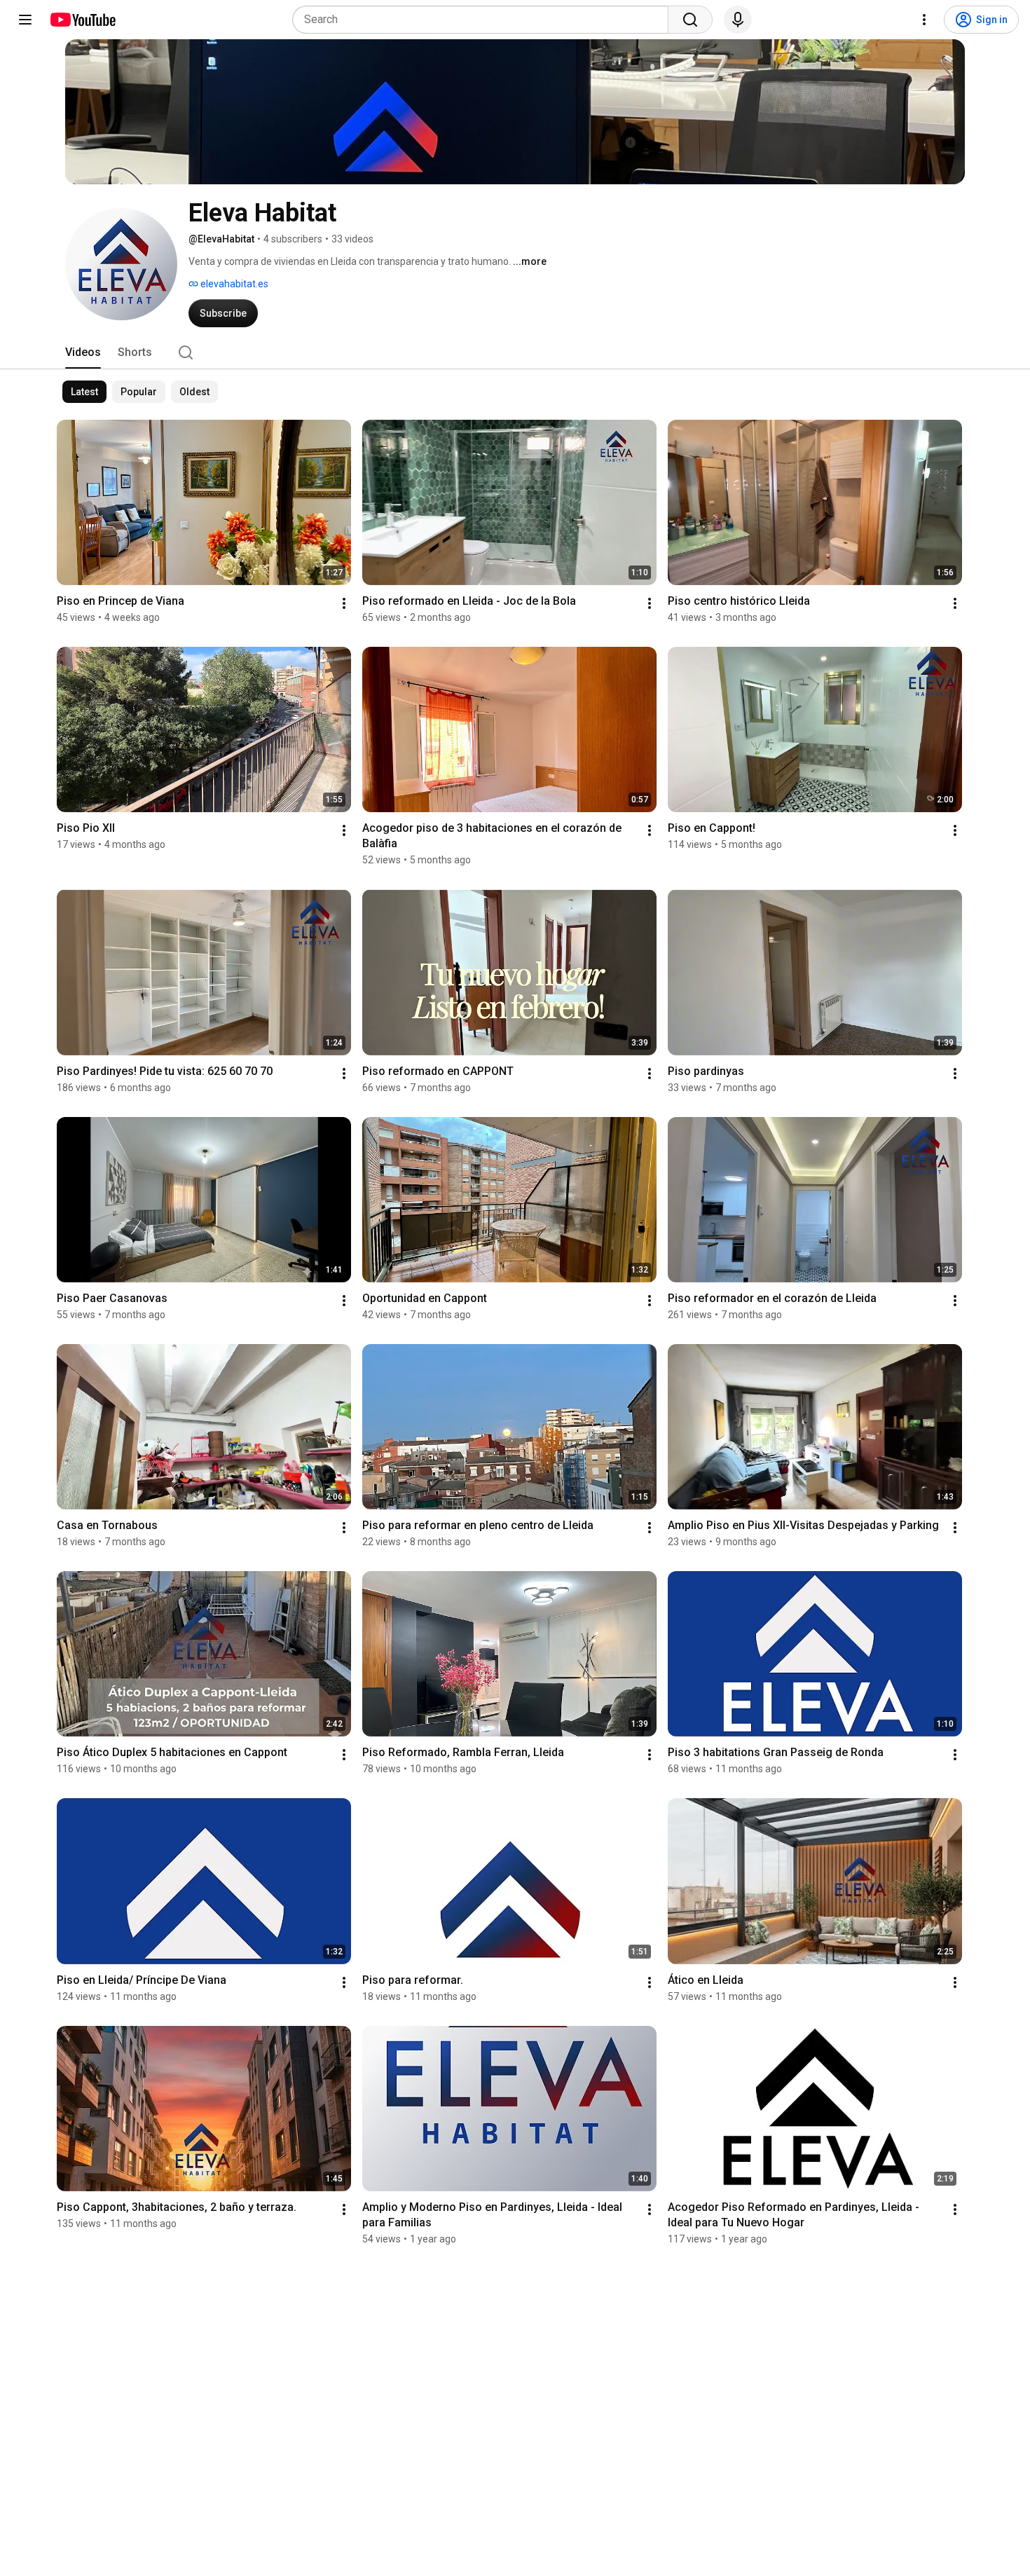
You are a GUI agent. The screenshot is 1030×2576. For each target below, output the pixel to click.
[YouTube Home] (82, 20)
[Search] (690, 20)
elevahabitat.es (233, 284)
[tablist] (515, 352)
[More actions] (344, 603)
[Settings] (924, 20)
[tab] (83, 352)
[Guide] (25, 20)
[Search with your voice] (738, 20)
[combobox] (485, 20)
